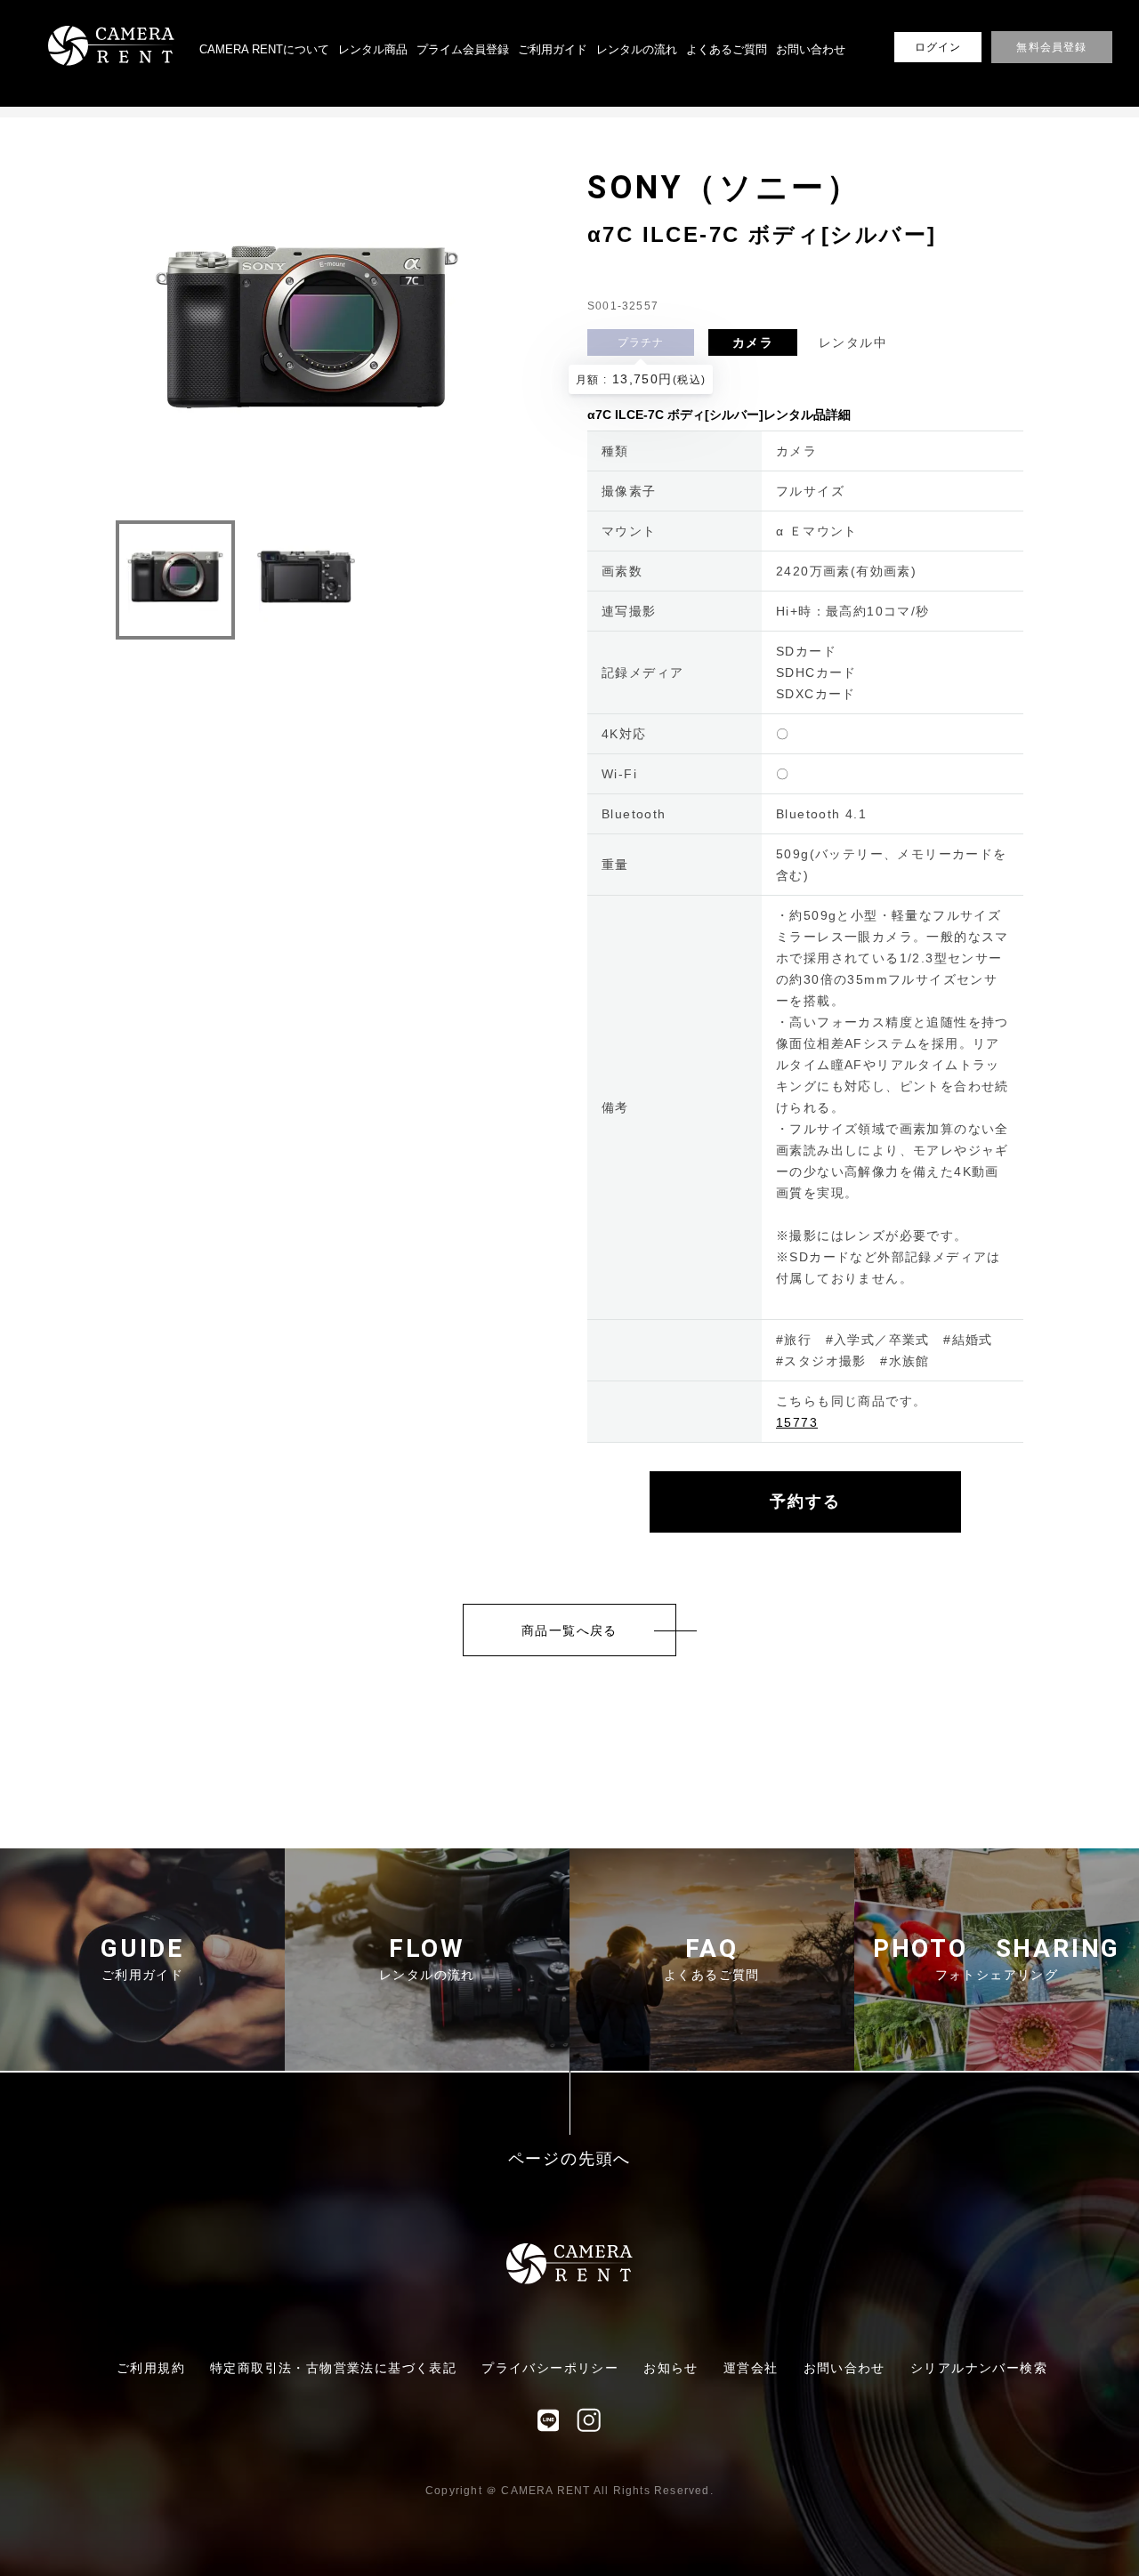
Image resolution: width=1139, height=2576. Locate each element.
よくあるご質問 (727, 49)
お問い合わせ (811, 49)
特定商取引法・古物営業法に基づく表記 (333, 2368)
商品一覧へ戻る (569, 1630)
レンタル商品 (373, 49)
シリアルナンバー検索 (979, 2368)
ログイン (938, 47)
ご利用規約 (151, 2368)
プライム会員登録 (463, 49)
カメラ (753, 342)
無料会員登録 (1051, 47)
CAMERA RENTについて (264, 49)
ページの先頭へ (570, 2159)
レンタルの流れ (637, 49)
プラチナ (641, 342)
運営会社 (751, 2368)
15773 (797, 1422)
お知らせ (671, 2368)
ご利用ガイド (553, 49)
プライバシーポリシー (550, 2368)
